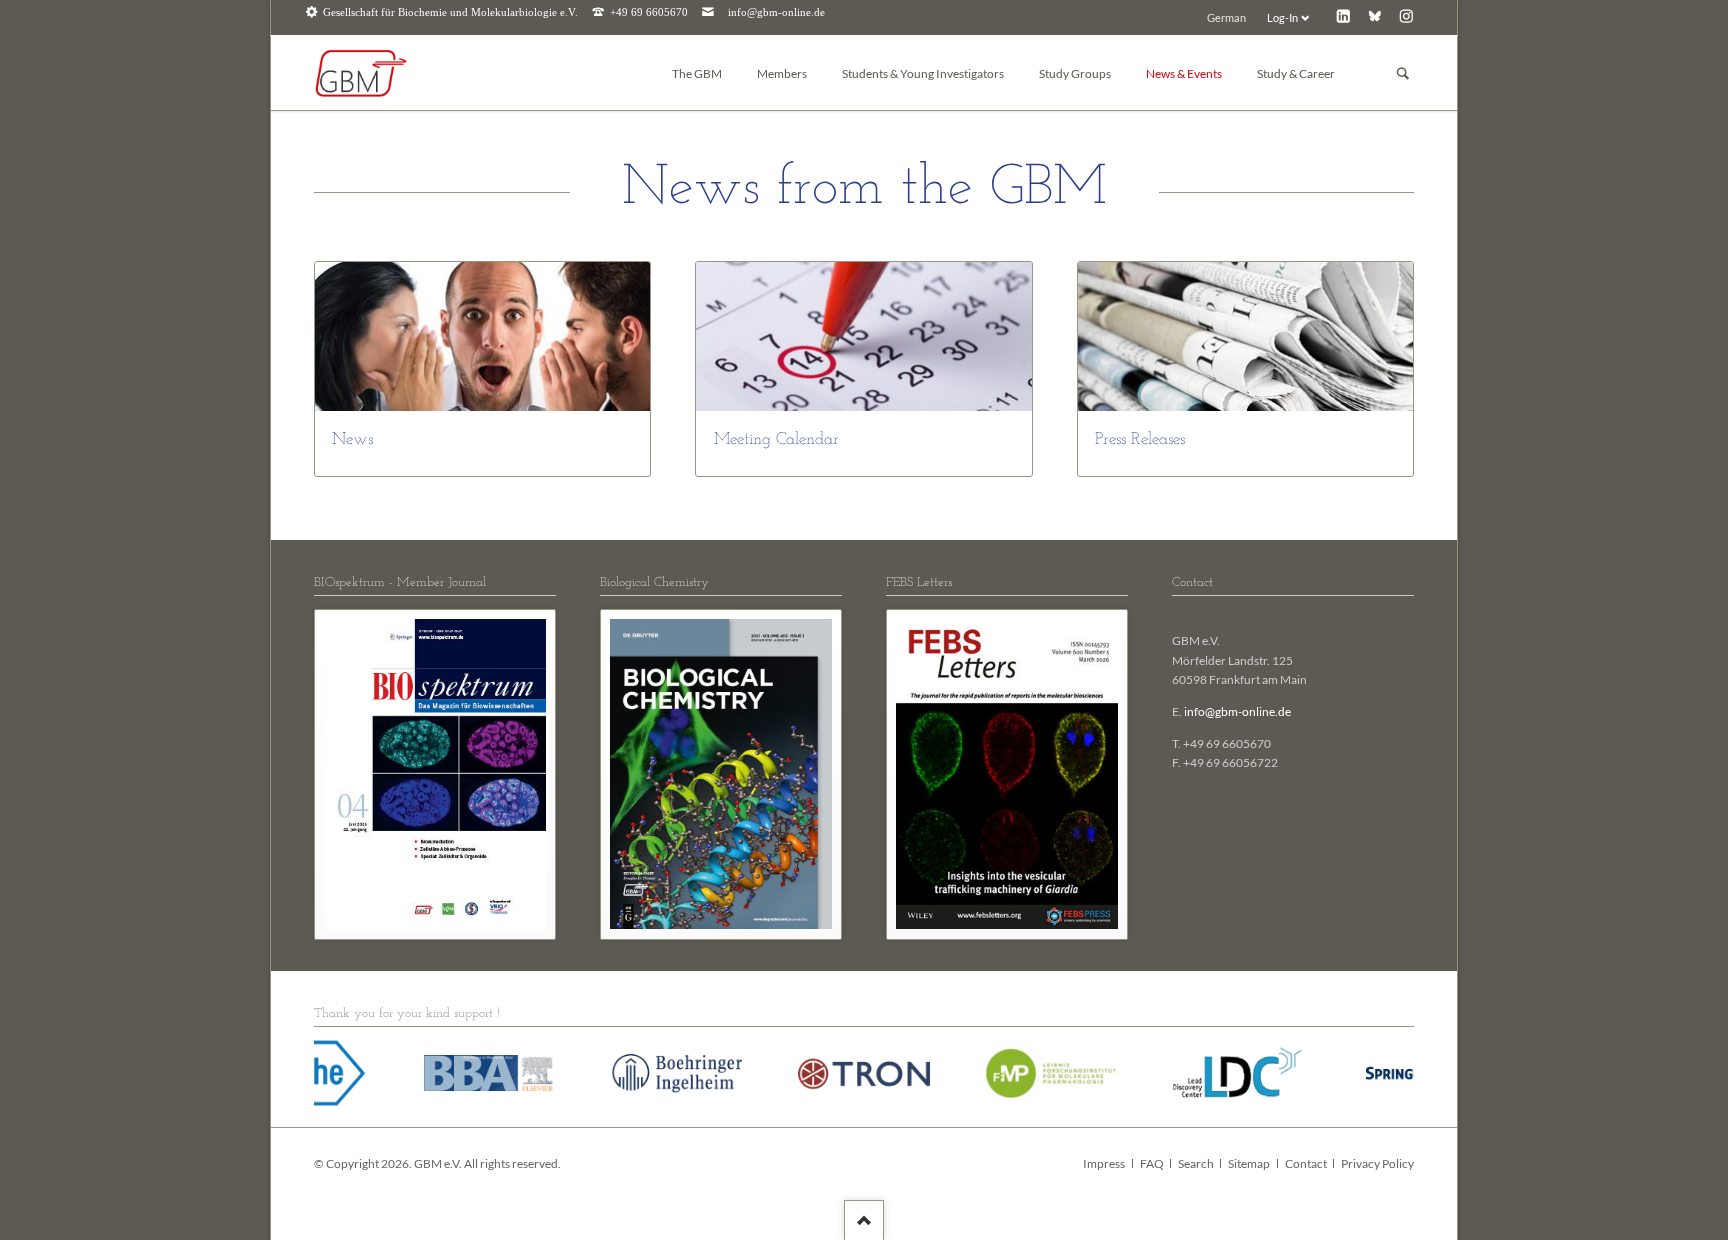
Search (1196, 1163)
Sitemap (1249, 1163)
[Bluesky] (1374, 15)
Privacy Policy (1377, 1163)
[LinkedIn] (1343, 15)
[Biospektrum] (435, 774)
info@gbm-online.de (776, 12)
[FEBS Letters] (1007, 774)
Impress (1104, 1163)
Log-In (1282, 17)
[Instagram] (1406, 15)
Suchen (1403, 73)
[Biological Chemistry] (721, 774)
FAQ (1152, 1163)
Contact (1306, 1163)
